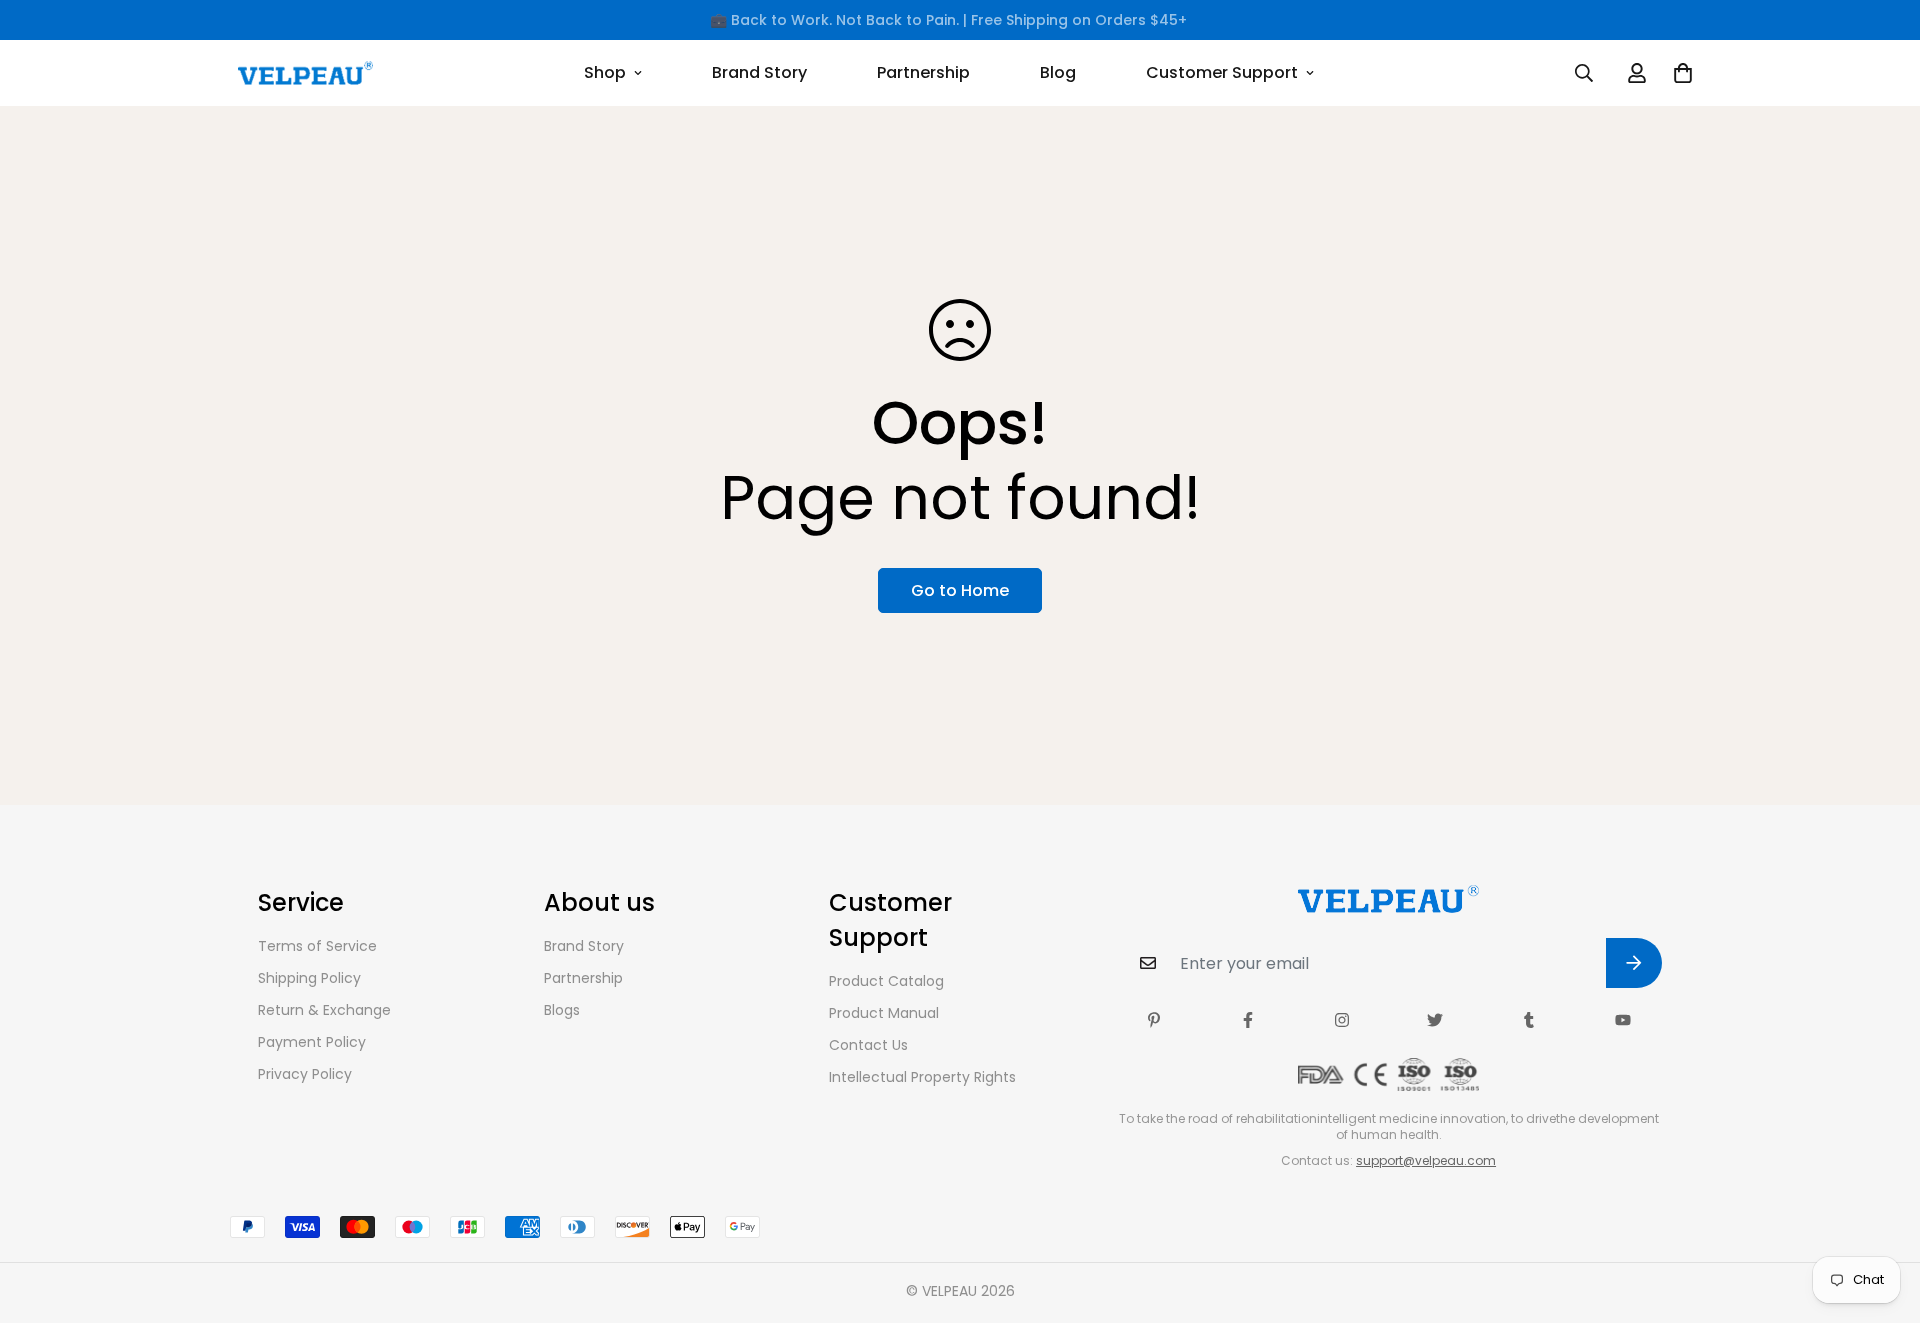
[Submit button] (1634, 963)
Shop (605, 72)
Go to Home (960, 590)
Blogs (562, 1010)
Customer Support (1222, 72)
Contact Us (868, 1045)
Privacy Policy (305, 1074)
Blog (1058, 72)
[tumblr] (1529, 1020)
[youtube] (1623, 1020)
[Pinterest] (1154, 1020)
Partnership (923, 72)
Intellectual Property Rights (922, 1077)
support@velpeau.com (1426, 1160)
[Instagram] (1342, 1020)
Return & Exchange (324, 1010)
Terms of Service (317, 946)
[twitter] (1435, 1020)
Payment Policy (312, 1042)
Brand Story (759, 72)
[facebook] (1248, 1020)
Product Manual (884, 1013)
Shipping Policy (309, 978)
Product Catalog (886, 981)
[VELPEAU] (305, 73)
